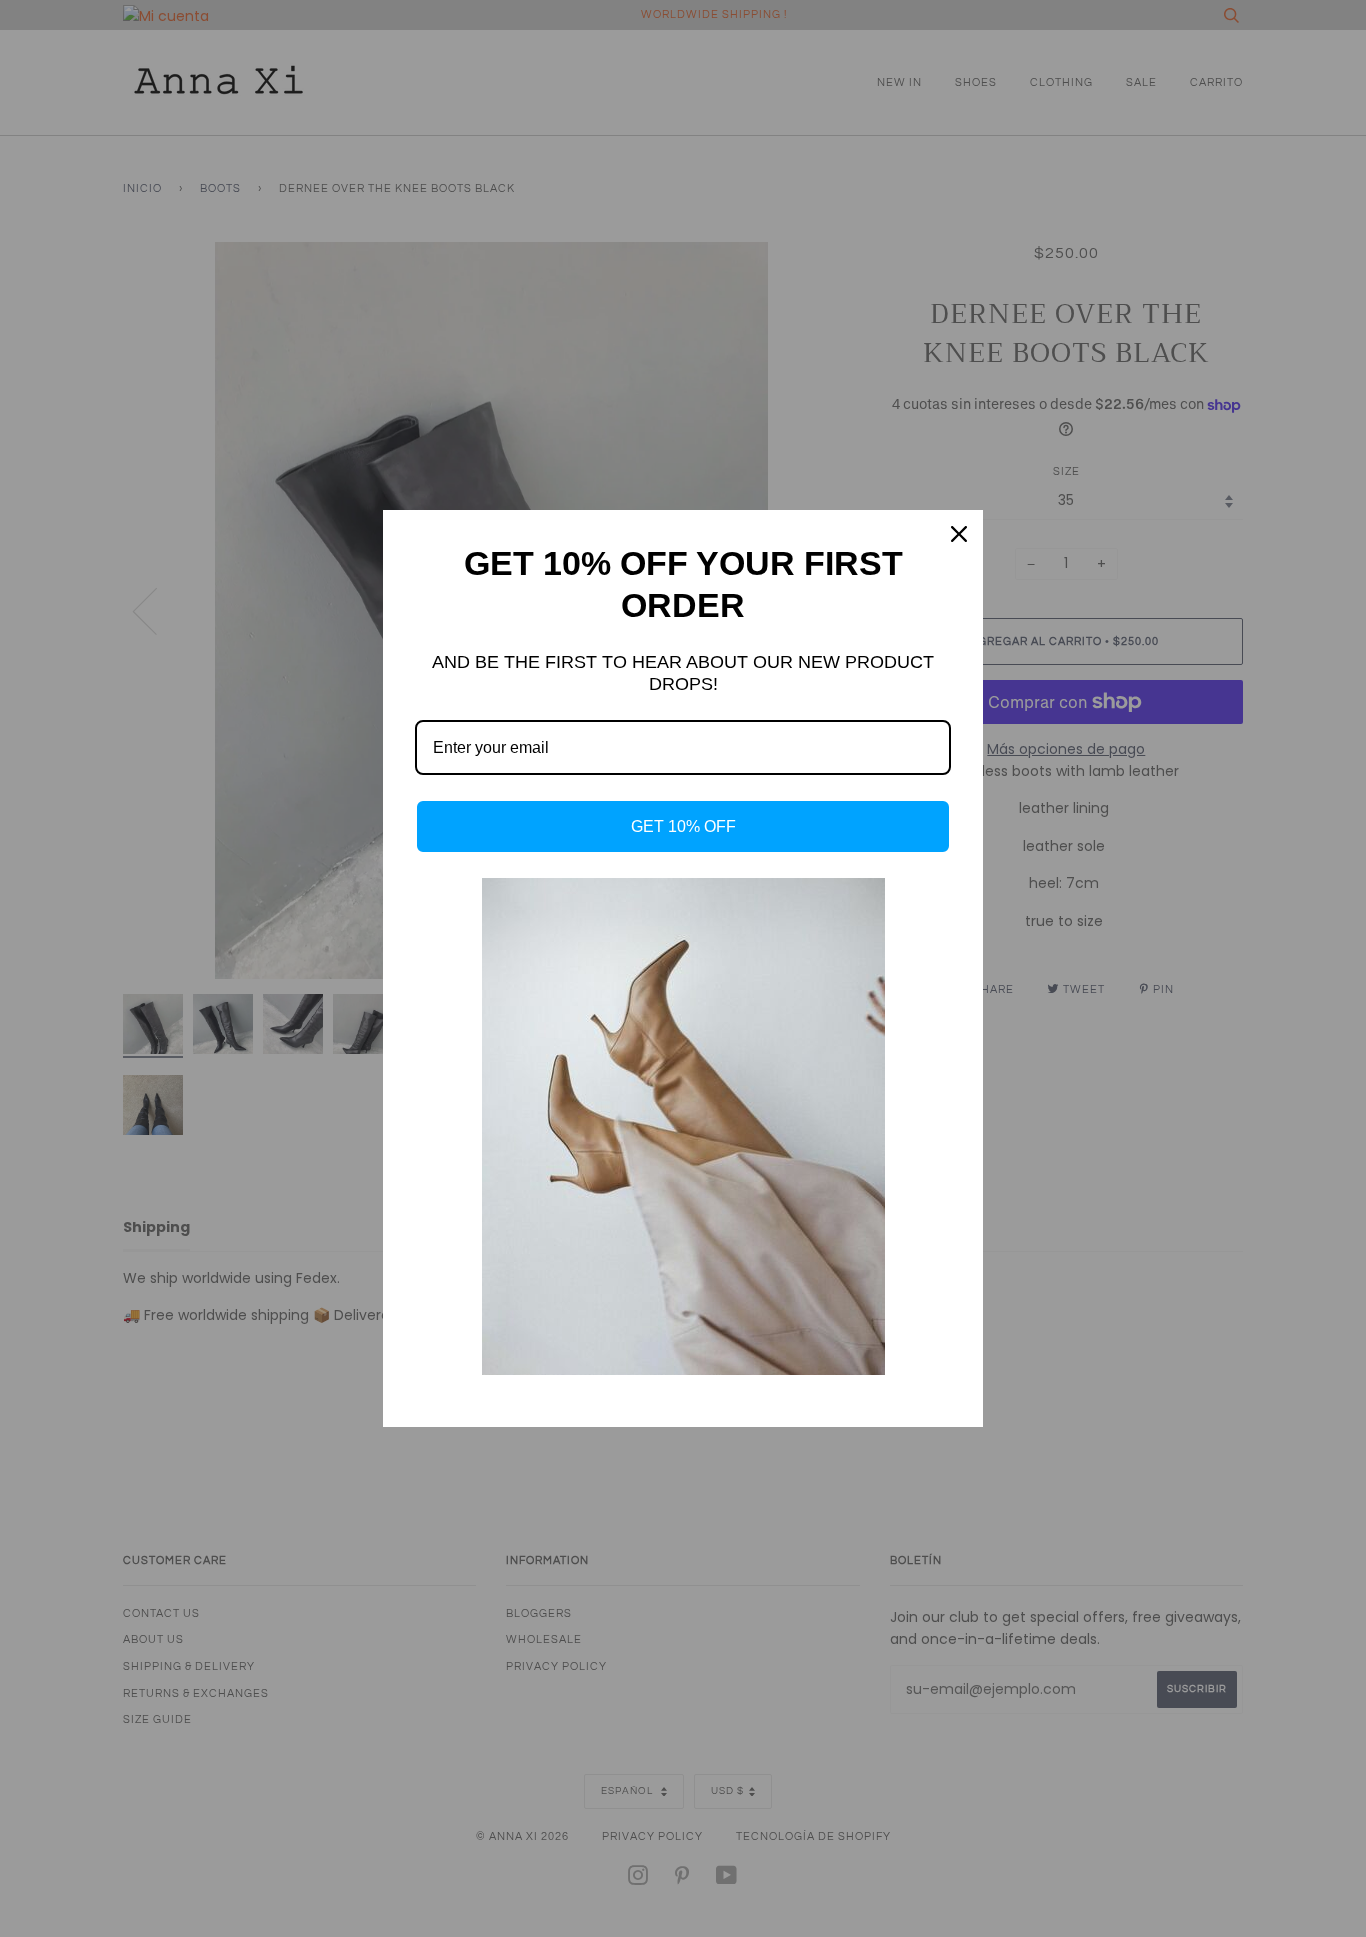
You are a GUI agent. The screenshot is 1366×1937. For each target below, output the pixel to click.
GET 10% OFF (683, 826)
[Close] (959, 534)
